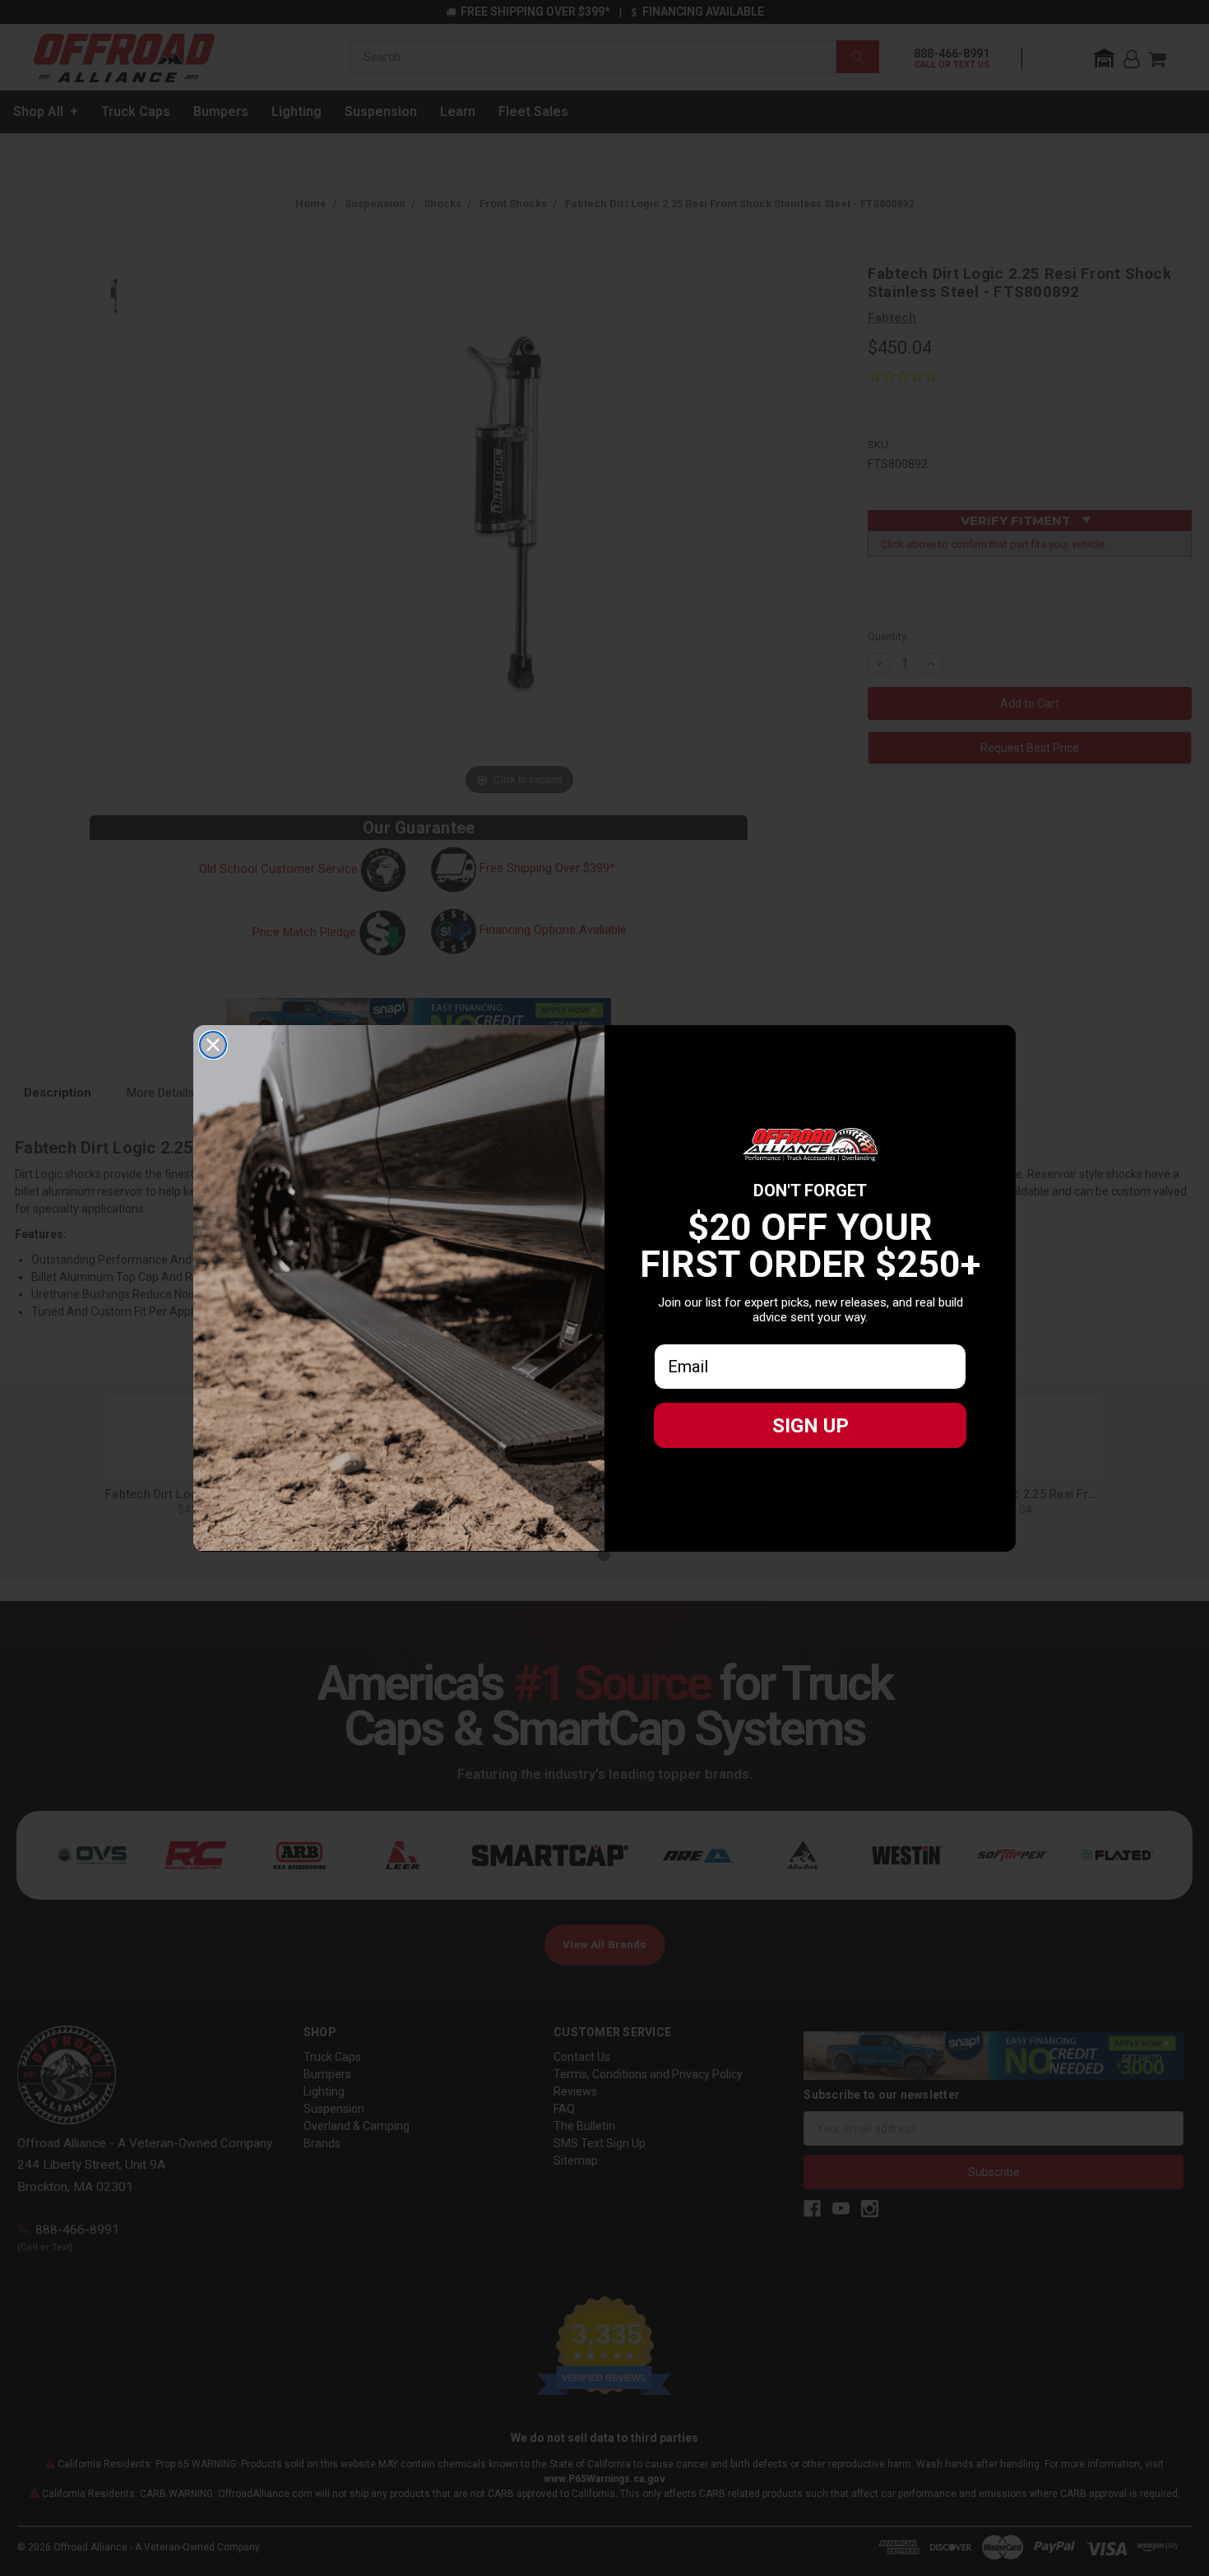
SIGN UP (811, 1426)
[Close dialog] (213, 1045)
